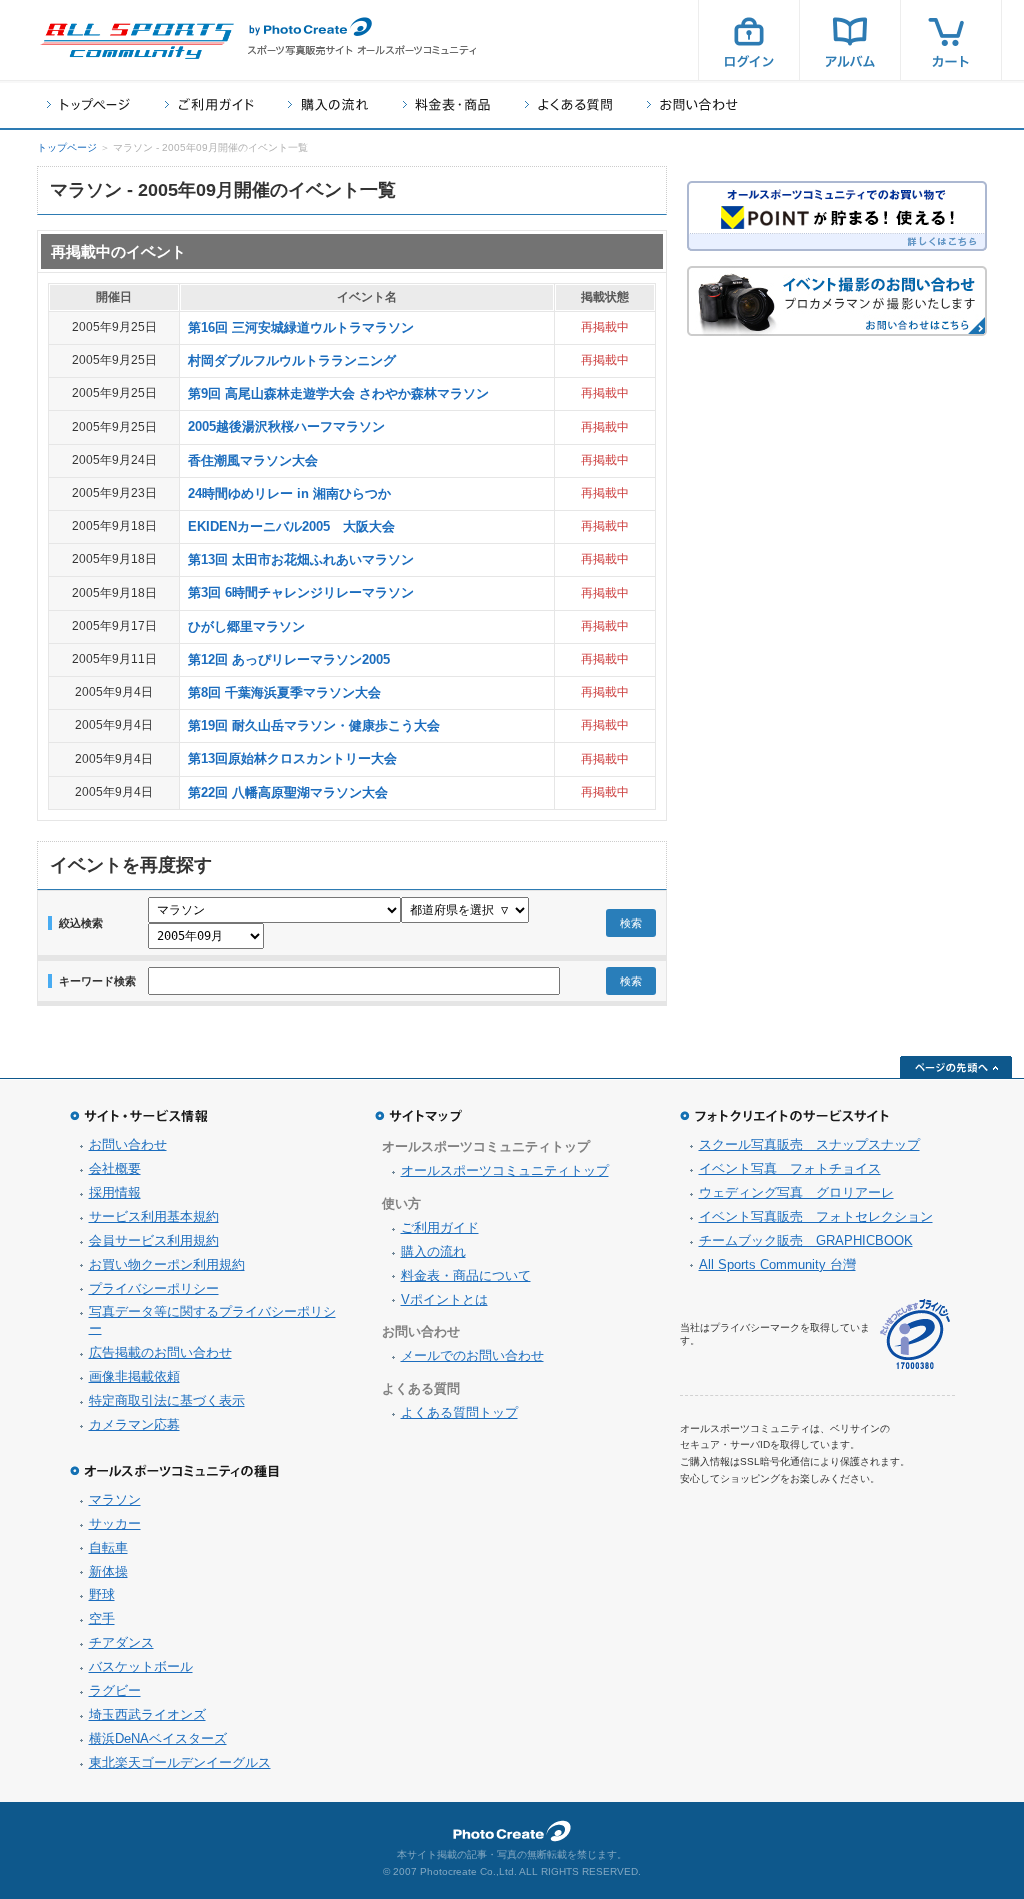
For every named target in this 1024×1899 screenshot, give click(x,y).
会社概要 (115, 1168)
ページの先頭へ (956, 1067)
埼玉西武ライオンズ (147, 1714)
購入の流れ (328, 104)
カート (951, 40)
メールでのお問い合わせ (472, 1355)
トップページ (88, 104)
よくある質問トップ (459, 1412)
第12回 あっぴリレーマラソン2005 (289, 659)
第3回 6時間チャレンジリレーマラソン (301, 592)
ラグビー (115, 1690)
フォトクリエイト (512, 1831)
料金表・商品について (466, 1275)
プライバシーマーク (915, 1334)
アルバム (850, 40)
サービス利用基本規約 (154, 1216)
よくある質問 (568, 104)
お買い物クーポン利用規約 (167, 1264)
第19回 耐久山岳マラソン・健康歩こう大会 (314, 725)
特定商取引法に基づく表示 (167, 1400)
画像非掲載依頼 (134, 1376)
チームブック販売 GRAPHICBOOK (806, 1240)
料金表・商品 (446, 104)
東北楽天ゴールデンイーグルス (180, 1762)
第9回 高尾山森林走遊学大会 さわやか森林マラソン (338, 393)
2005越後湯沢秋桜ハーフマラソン (286, 426)
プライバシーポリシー (154, 1288)
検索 (631, 923)
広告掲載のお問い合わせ (160, 1352)
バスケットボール (141, 1666)
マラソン (115, 1499)
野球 (102, 1594)
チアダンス (121, 1642)
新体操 (108, 1571)
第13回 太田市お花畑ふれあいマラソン (301, 559)
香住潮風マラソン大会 (253, 460)
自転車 (108, 1547)
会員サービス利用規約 (154, 1240)
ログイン (749, 40)
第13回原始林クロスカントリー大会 (292, 758)
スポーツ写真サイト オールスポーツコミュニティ (137, 41)
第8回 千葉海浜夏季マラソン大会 (284, 692)
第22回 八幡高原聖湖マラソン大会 (288, 792)
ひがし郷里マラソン (246, 626)
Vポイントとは (444, 1299)
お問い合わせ (692, 104)
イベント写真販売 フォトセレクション (816, 1216)
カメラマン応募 (134, 1424)
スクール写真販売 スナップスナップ (809, 1144)
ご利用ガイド (209, 104)
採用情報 (115, 1192)
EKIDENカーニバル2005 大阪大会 (291, 526)
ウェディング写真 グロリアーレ (796, 1192)
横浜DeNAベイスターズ (158, 1738)
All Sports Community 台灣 (777, 1264)
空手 (102, 1618)
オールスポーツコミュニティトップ (505, 1170)
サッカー (115, 1523)
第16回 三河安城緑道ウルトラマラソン (301, 327)
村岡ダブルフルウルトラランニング (292, 360)
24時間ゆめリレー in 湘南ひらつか (289, 493)
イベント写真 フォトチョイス (790, 1168)
